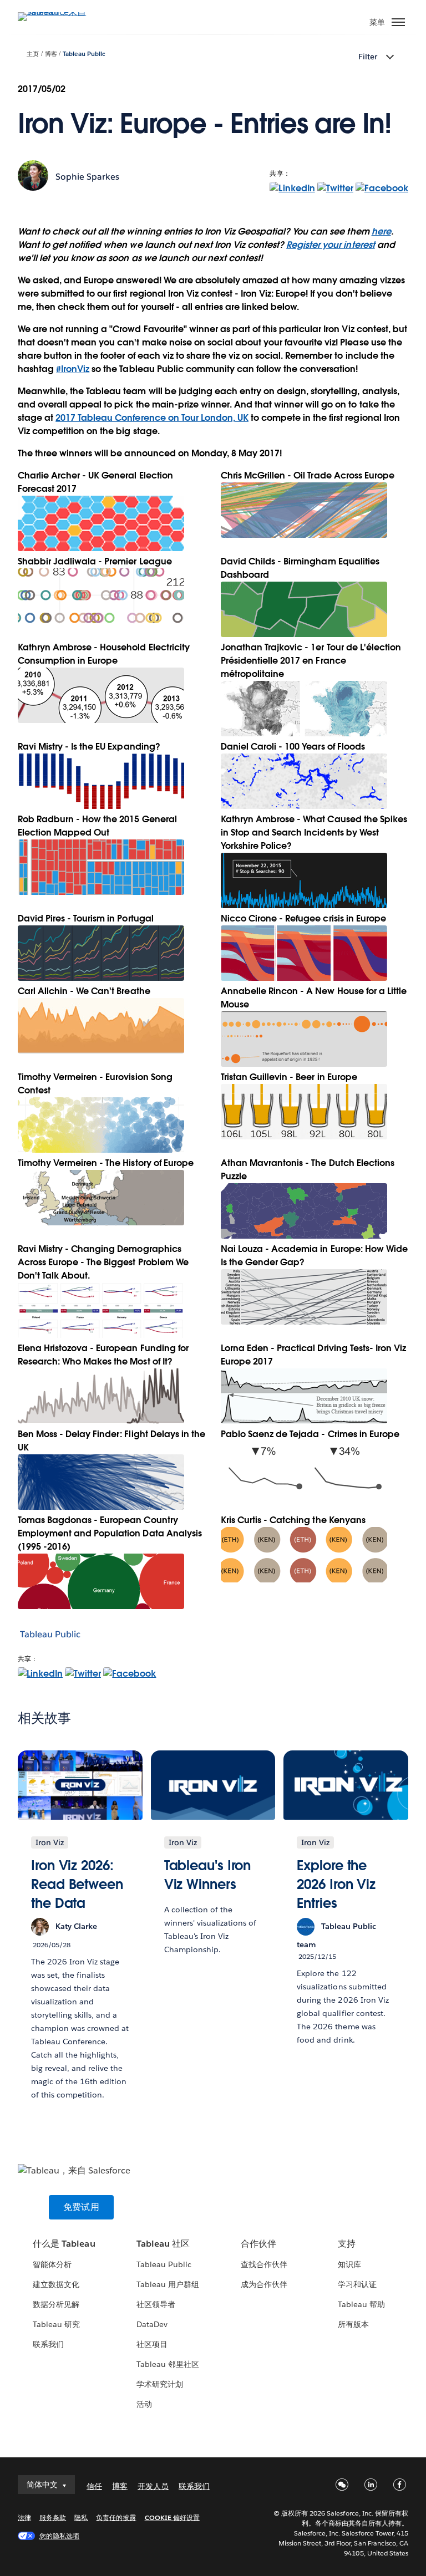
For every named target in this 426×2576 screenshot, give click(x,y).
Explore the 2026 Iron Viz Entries (336, 1884)
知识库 (349, 2264)
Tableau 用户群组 (168, 2284)
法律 (24, 2518)
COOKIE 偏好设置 (172, 2518)
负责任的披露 (116, 2518)
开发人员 (153, 2486)
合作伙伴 (258, 2244)
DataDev (152, 2324)
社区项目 (152, 2344)
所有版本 (353, 2324)
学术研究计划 (160, 2384)
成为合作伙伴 (264, 2284)
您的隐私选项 (59, 2536)
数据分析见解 (56, 2304)
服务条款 (53, 2518)
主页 (33, 54)
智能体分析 (52, 2264)
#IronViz (73, 369)
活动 (144, 2404)
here (381, 231)
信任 (94, 2486)
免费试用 (81, 2207)
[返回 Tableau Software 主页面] (57, 12)
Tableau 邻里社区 (168, 2364)
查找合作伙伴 (264, 2264)
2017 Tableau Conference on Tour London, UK (152, 418)
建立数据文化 (56, 2284)
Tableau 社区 (163, 2244)
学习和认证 (357, 2284)
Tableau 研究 (56, 2324)
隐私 (81, 2518)
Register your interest (330, 245)
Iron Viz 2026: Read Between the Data (77, 1884)
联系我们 (48, 2344)
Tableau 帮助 (361, 2304)
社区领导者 (156, 2304)
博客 (51, 54)
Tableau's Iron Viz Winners (208, 1875)
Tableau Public (84, 54)
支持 (347, 2244)
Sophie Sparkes (87, 177)
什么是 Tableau (64, 2244)
